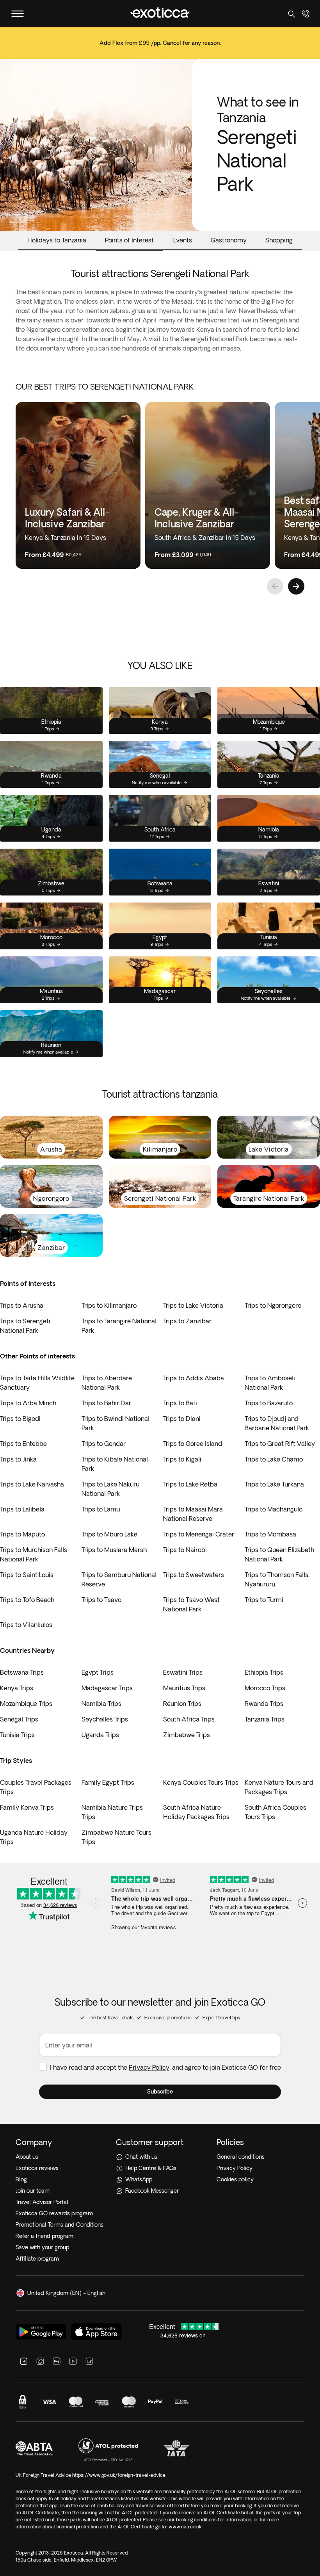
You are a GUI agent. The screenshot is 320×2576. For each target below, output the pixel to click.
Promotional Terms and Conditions (60, 2225)
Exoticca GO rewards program (54, 2213)
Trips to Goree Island (193, 1444)
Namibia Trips (101, 1704)
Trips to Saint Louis (27, 1575)
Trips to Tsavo (101, 1600)
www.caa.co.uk (185, 2527)
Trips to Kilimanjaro (109, 1305)
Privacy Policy (149, 2067)
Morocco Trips (265, 1688)
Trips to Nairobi (185, 1550)
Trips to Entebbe (23, 1444)
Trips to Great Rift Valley (280, 1444)
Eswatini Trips (183, 1672)
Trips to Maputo (22, 1534)
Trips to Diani (182, 1419)
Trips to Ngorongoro (273, 1305)
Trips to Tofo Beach (27, 1600)
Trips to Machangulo (274, 1509)
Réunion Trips (182, 1704)
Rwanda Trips (264, 1704)
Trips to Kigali (182, 1459)
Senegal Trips (19, 1719)
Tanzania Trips (265, 1719)
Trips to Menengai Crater (199, 1534)
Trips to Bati (180, 1403)
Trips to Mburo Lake (109, 1534)
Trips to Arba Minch (28, 1403)
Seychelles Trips (105, 1719)
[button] (160, 2092)
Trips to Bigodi (20, 1419)
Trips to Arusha (22, 1305)
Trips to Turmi (264, 1600)
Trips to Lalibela (22, 1509)
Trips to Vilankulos (26, 1625)
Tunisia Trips (17, 1735)
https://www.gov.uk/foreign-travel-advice (119, 2475)
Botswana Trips (22, 1672)
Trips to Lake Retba (190, 1484)
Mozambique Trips (26, 1704)
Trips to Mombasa (270, 1534)
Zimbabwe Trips (187, 1735)
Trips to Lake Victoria (193, 1305)
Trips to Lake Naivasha (32, 1484)
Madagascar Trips (107, 1688)
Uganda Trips (100, 1735)
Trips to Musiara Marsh (114, 1550)
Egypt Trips (98, 1672)
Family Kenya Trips (27, 1807)
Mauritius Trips (184, 1688)
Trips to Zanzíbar (187, 1321)
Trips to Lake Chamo (274, 1459)
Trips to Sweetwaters (194, 1575)
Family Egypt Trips (108, 1782)
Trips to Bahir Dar (106, 1403)
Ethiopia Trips (264, 1672)
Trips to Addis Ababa (194, 1378)
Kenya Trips (17, 1688)
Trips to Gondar (104, 1444)
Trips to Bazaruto (269, 1403)
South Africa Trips (189, 1719)
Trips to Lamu (101, 1509)
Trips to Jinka (18, 1459)
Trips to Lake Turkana (274, 1484)
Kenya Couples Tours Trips (201, 1782)
